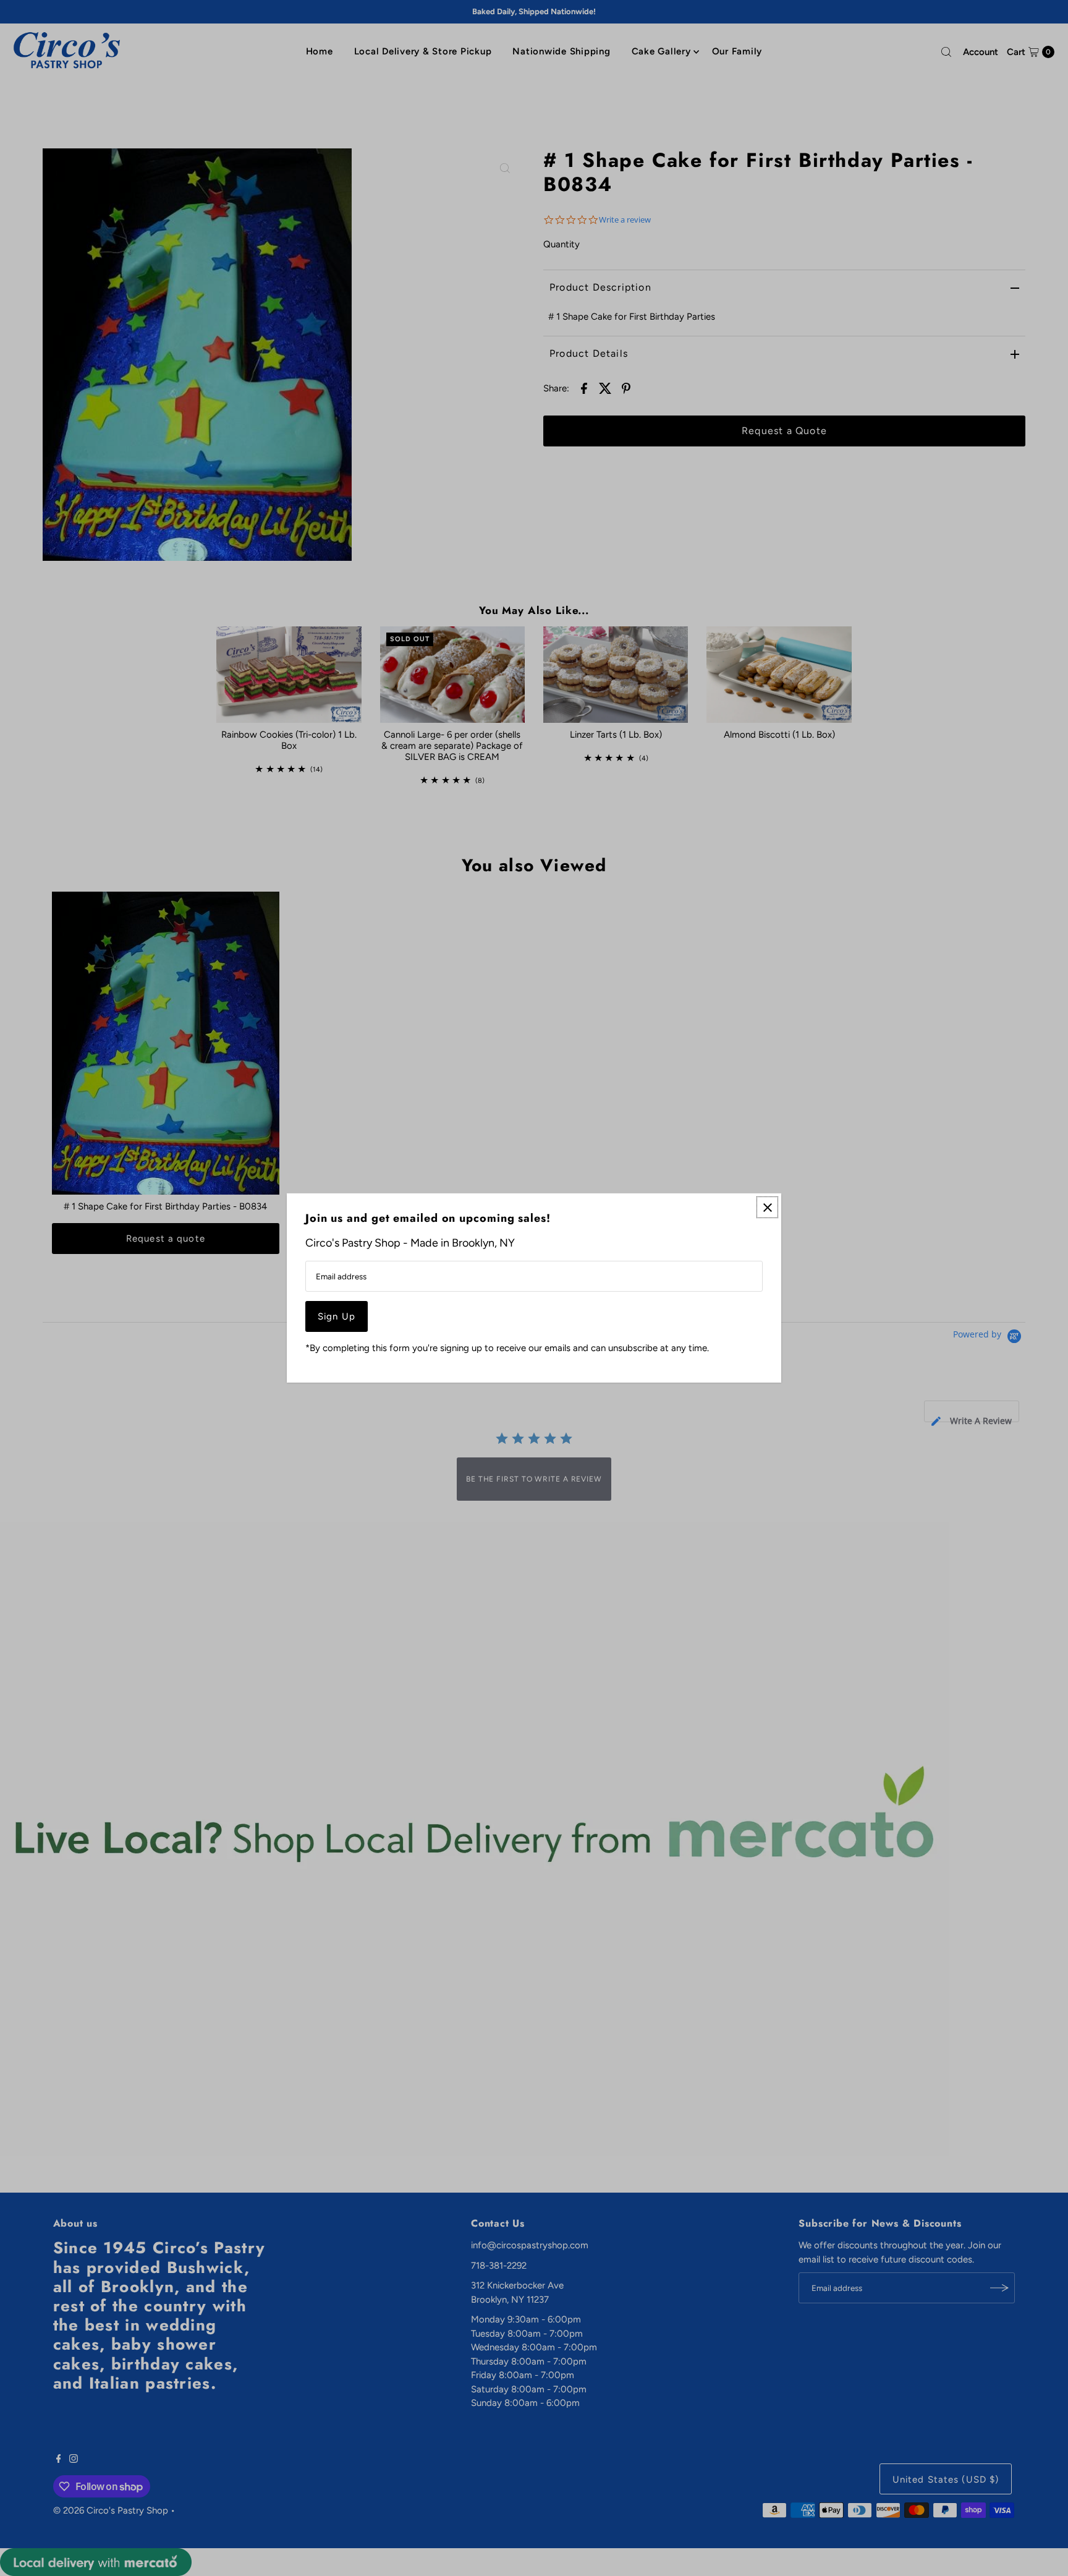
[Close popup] (767, 1207)
